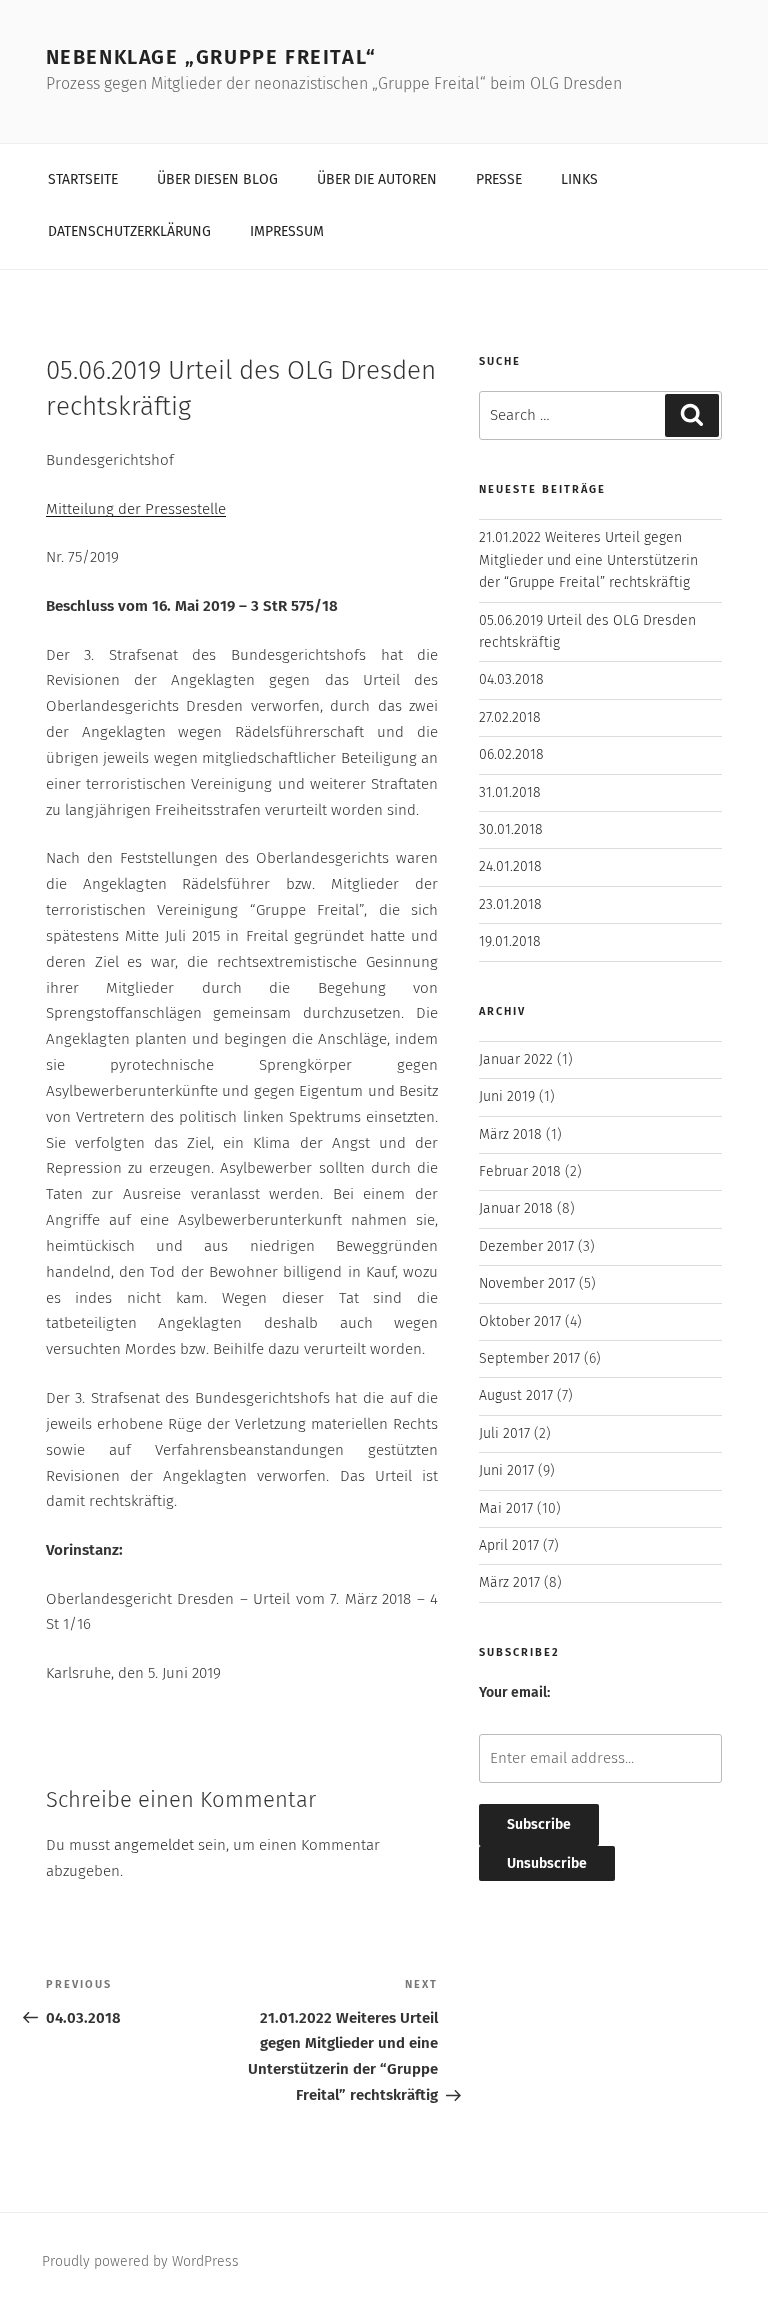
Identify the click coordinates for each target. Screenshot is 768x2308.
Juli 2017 (504, 1434)
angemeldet (154, 1845)
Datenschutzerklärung (129, 232)
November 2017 (527, 1284)
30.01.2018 (511, 830)
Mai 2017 (506, 1509)
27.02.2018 (510, 718)
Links (579, 180)
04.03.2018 (511, 680)
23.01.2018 (510, 905)
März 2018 (510, 1135)
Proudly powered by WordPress (140, 2262)
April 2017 (509, 1546)
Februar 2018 (520, 1172)
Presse (499, 180)
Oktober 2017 (520, 1322)
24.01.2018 (510, 867)
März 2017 (509, 1583)
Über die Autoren (377, 180)
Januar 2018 (516, 1209)
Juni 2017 (506, 1471)
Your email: (514, 1693)
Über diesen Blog (217, 180)
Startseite (83, 180)
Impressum (287, 232)
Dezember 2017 (526, 1247)
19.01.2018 (510, 942)
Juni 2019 (507, 1097)
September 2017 (529, 1359)
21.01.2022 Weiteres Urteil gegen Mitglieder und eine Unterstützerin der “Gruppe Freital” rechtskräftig (588, 560)
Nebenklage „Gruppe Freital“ (211, 58)
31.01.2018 (510, 793)
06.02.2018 (511, 755)
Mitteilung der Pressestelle (136, 509)
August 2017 (516, 1396)
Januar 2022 (516, 1060)
